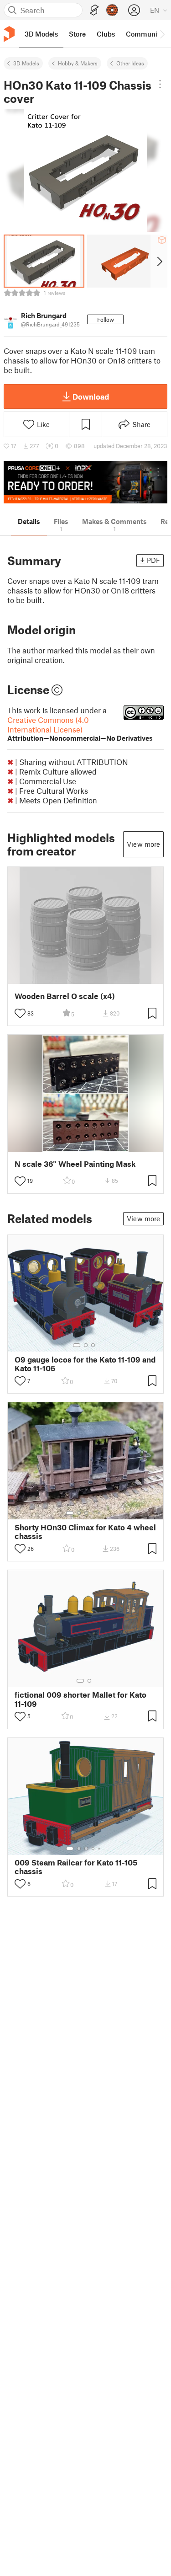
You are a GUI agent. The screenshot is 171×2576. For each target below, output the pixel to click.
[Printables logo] (9, 34)
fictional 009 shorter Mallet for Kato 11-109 (80, 1699)
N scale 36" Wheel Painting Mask (75, 1164)
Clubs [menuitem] (106, 34)
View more (143, 844)
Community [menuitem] (145, 34)
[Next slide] (159, 261)
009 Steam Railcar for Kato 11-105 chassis (76, 1867)
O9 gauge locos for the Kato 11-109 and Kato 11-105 (85, 1364)
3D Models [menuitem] (41, 34)
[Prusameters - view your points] (112, 10)
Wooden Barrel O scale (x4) (65, 996)
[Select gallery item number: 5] (100, 1513)
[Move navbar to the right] (162, 34)
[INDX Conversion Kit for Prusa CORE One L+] (85, 482)
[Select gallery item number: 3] (93, 1345)
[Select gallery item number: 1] (77, 1345)
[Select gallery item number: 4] (93, 1513)
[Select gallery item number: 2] (86, 1345)
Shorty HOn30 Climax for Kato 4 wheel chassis (85, 1532)
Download (91, 396)
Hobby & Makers (78, 63)
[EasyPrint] (94, 10)
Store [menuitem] (77, 34)
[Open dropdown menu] (160, 84)
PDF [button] (153, 560)
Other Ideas (130, 63)
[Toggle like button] (20, 1013)
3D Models (26, 63)
